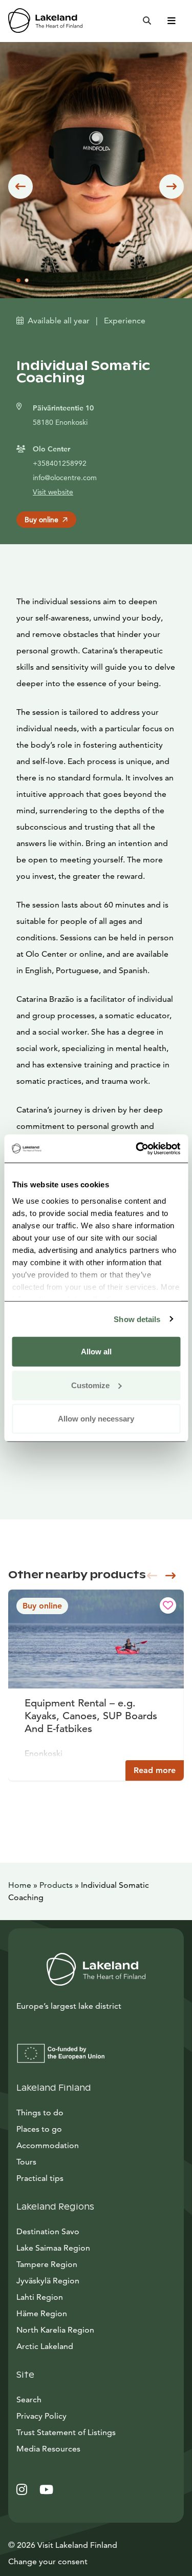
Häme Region (42, 2313)
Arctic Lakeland (45, 2346)
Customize (90, 1385)
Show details (137, 1319)
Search (29, 2399)
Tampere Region (47, 2264)
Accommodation (48, 2145)
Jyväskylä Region (48, 2281)
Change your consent (48, 2561)
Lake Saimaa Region (53, 2248)
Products (56, 1885)
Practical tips (40, 2178)
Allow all (96, 1352)
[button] (20, 187)
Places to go (39, 2129)
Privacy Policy (41, 2416)
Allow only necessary (96, 1419)
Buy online (41, 520)
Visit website (53, 492)
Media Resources (95, 2448)
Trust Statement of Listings (66, 2432)
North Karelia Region (55, 2330)
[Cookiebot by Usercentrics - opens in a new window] (137, 1148)
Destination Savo (48, 2231)
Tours (26, 2162)
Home (20, 1885)
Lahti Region (40, 2297)
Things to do (40, 2113)
